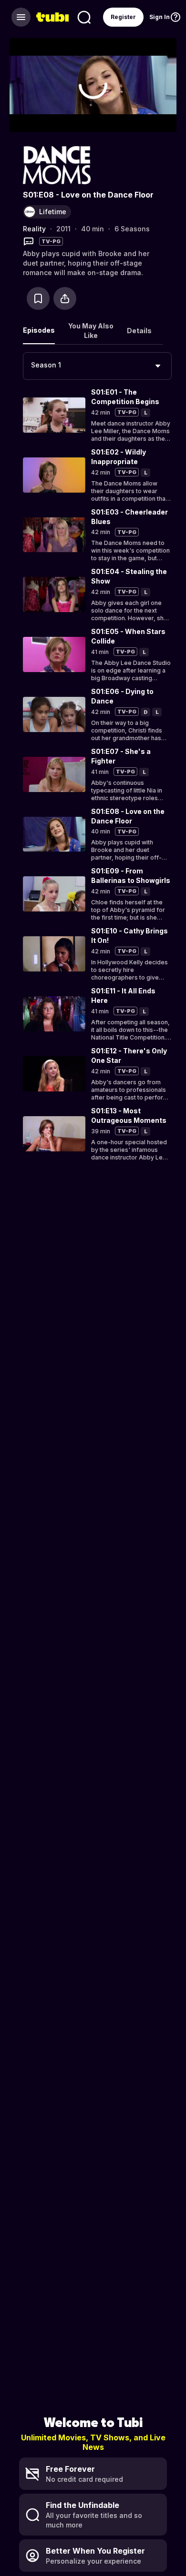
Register (123, 17)
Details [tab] (139, 331)
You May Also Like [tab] (91, 331)
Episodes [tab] (39, 330)
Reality (34, 229)
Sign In (160, 17)
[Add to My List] (38, 298)
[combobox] (97, 366)
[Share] (65, 298)
